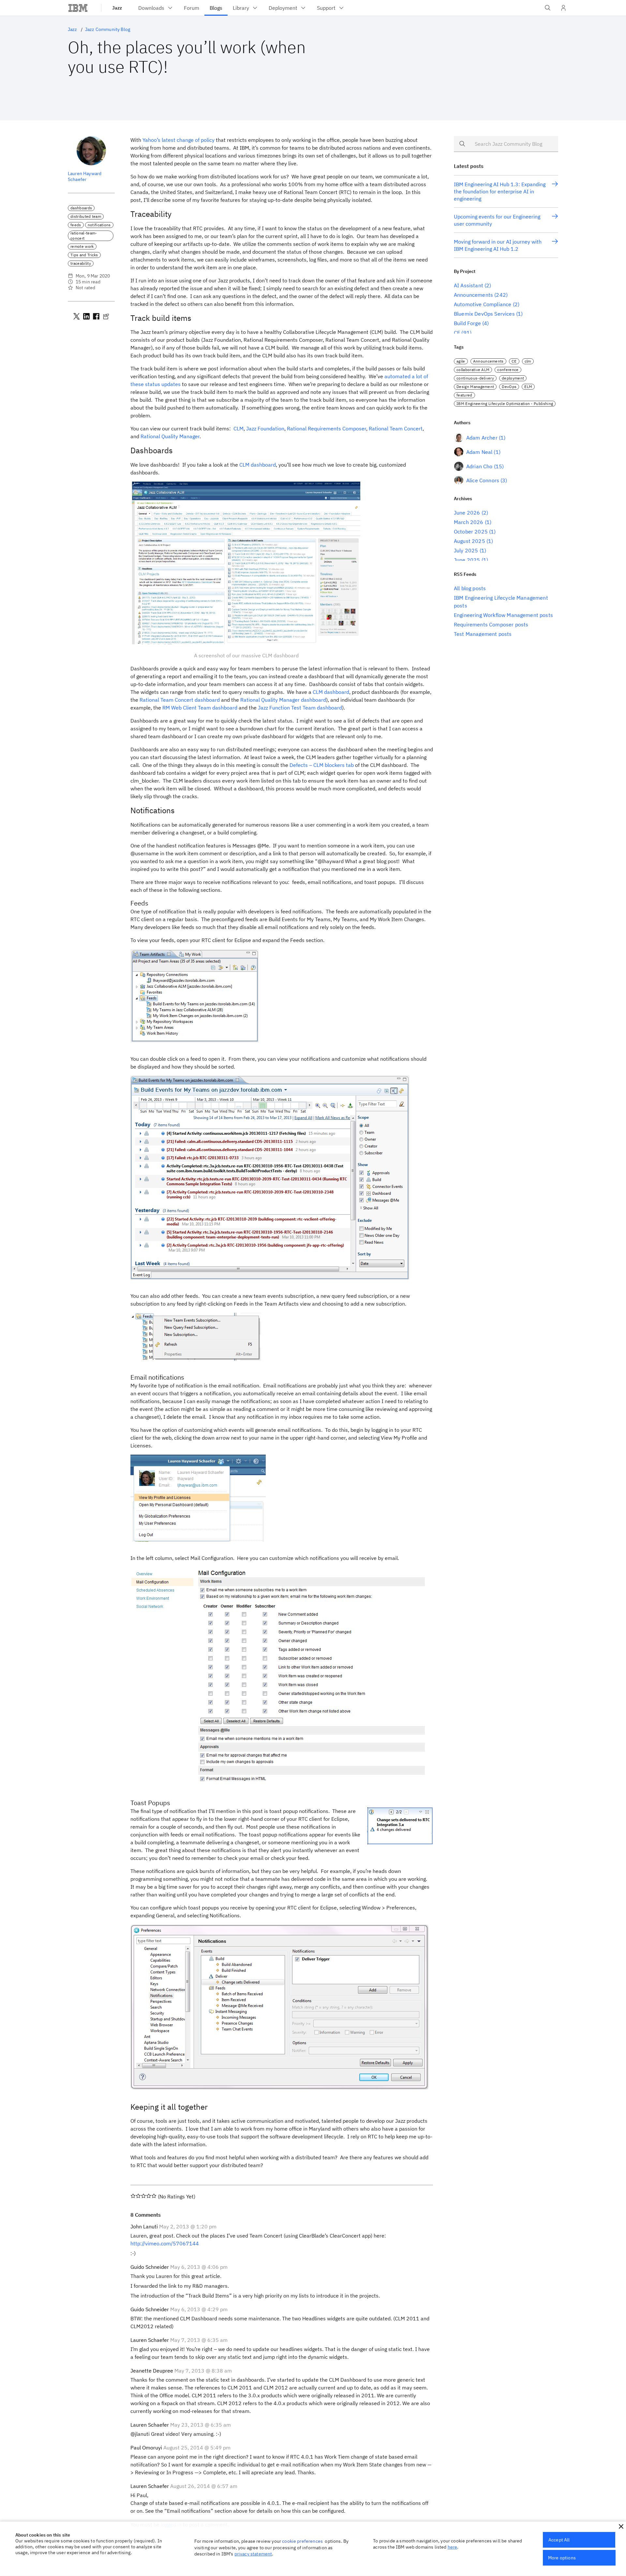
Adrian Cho (479, 466)
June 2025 (467, 560)
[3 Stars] (143, 2196)
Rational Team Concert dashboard (180, 700)
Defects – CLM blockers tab (322, 765)
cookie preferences (302, 2541)
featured (464, 395)
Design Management (475, 387)
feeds (76, 225)
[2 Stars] (138, 2196)
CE (457, 333)
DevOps (509, 387)
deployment (513, 378)
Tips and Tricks (84, 255)
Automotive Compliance (483, 304)
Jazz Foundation (265, 428)
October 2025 (471, 532)
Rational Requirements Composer (327, 428)
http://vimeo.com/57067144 (165, 2243)
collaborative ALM (473, 370)
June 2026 (467, 513)
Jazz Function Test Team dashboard (300, 708)
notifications (99, 225)
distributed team (86, 216)
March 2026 (469, 522)
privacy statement (253, 2554)
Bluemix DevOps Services (484, 314)
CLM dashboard (258, 465)
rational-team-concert (84, 236)
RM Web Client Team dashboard (200, 708)
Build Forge (467, 323)
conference (508, 370)
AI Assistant (469, 285)
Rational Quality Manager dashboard (283, 700)
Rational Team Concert (396, 428)
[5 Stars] (154, 2196)
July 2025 (466, 550)
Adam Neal (479, 452)
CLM (238, 428)
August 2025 (469, 541)
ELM (528, 387)
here (453, 2547)
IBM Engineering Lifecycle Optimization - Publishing (505, 404)
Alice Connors (483, 480)
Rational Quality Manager (170, 436)
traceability (81, 263)
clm (528, 361)
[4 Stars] (149, 2196)
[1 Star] (133, 2196)
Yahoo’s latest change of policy (179, 140)
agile (461, 361)
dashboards (81, 208)
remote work (82, 246)
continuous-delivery (475, 378)
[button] (621, 2526)
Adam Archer (482, 438)
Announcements (473, 295)
